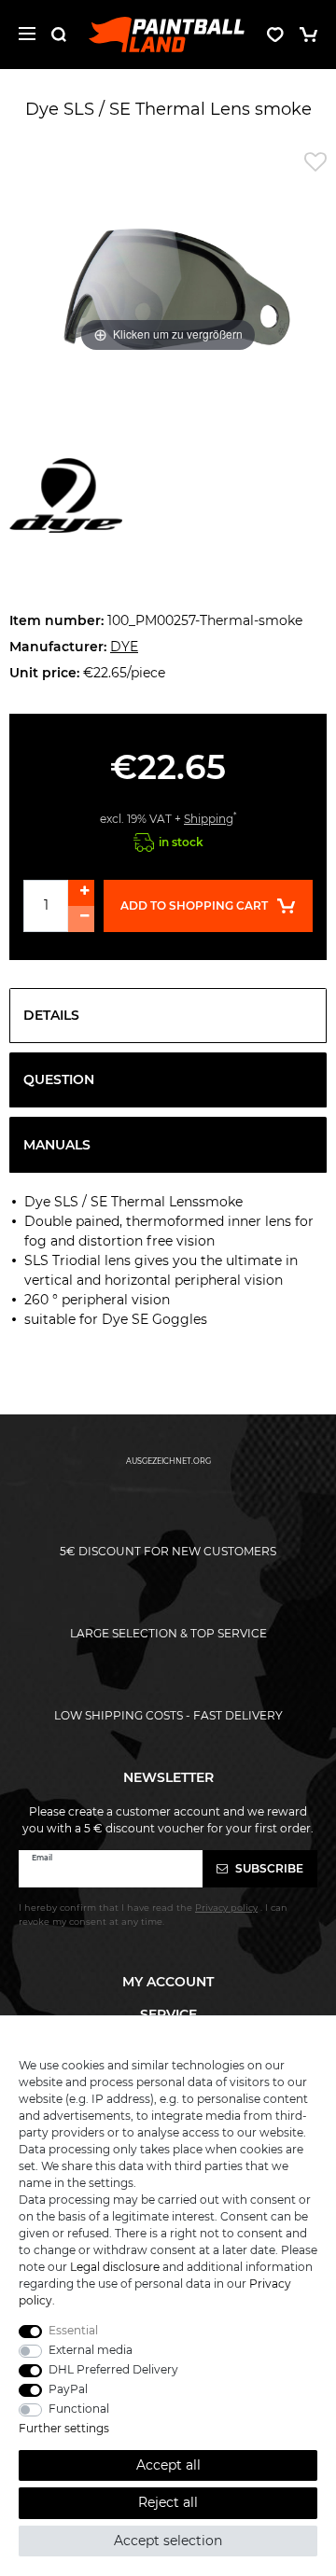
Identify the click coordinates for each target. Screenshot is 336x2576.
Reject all (168, 2502)
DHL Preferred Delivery (113, 2369)
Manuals (57, 1145)
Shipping (209, 819)
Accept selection (168, 2541)
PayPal (68, 2389)
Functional (79, 2409)
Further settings (64, 2428)
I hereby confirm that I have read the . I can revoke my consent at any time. (153, 1914)
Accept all (168, 2465)
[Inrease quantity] (81, 893)
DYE (124, 647)
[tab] (168, 1016)
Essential (73, 2330)
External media (91, 2350)
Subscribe (268, 1868)
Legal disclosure (115, 2267)
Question (59, 1079)
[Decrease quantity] (81, 919)
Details (51, 1015)
